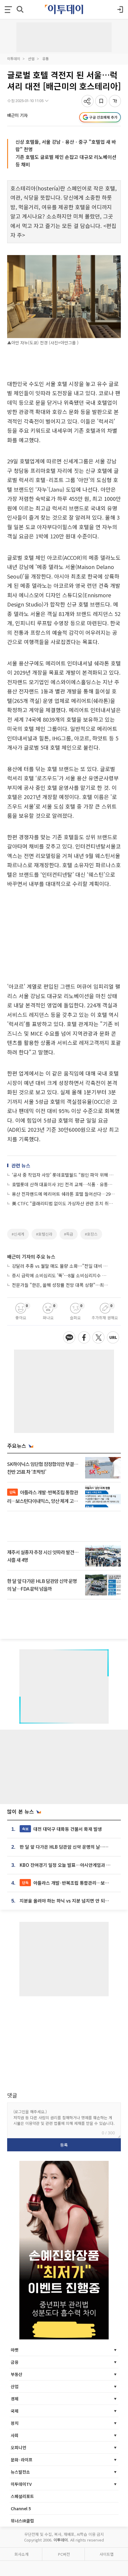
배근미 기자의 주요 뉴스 (31, 1256)
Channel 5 (21, 2508)
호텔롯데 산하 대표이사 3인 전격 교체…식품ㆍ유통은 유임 (64, 1184)
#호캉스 (91, 1234)
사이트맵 (107, 2554)
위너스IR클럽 (22, 2521)
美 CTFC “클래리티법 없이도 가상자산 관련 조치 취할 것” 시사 (64, 1203)
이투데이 (14, 58)
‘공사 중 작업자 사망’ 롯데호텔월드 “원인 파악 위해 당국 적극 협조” (64, 1175)
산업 (31, 58)
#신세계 (18, 1234)
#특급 (69, 1234)
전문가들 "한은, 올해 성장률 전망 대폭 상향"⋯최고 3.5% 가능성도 (61, 1285)
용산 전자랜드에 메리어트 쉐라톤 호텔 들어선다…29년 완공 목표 (64, 1194)
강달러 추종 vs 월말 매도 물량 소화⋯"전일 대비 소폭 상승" (61, 1266)
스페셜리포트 (22, 2496)
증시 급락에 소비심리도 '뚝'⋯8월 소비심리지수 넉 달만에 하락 (61, 1275)
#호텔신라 (44, 1234)
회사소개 (21, 2554)
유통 (46, 58)
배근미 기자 (17, 115)
